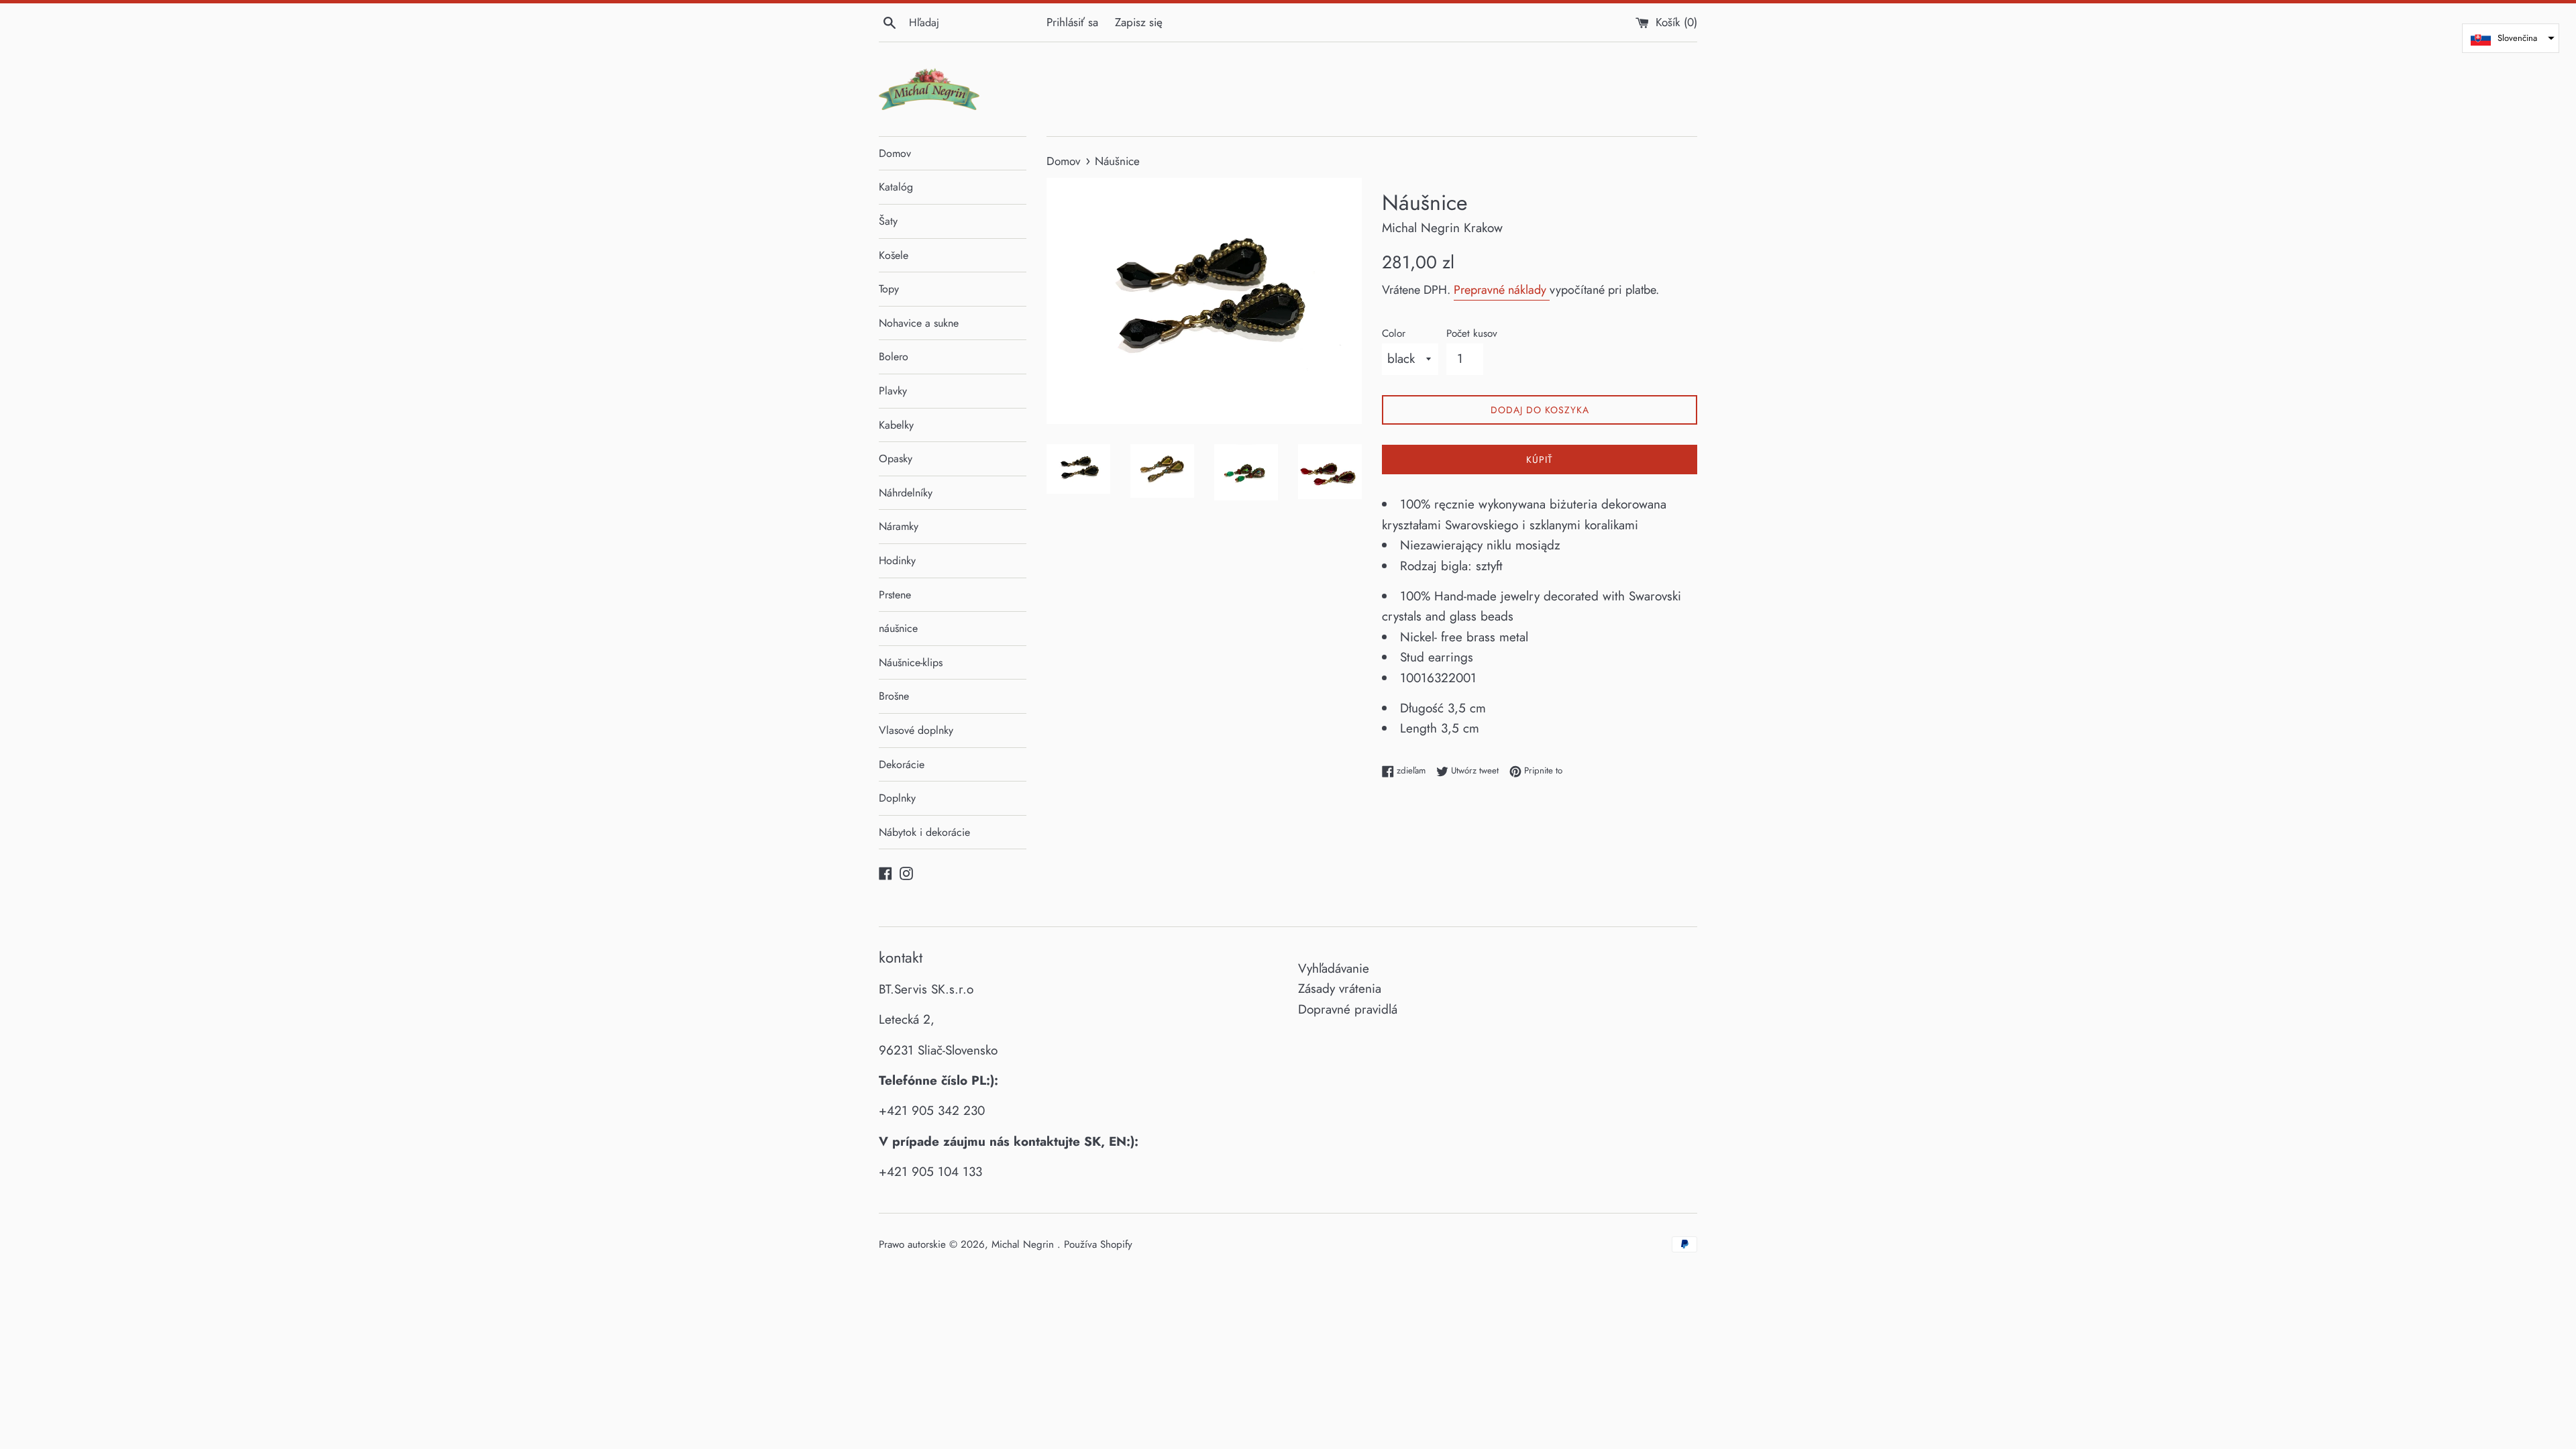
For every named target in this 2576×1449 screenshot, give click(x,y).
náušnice (898, 628)
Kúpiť (1540, 460)
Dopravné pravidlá (1348, 1009)
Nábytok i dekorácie (924, 832)
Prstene (895, 595)
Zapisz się (1139, 22)
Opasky (896, 459)
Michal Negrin (1024, 1244)
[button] (2511, 38)
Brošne (894, 696)
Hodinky (897, 560)
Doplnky (897, 798)
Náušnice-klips (911, 662)
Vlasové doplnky (916, 730)
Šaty (888, 221)
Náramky (899, 526)
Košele (894, 255)
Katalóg (896, 187)
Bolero (894, 357)
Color (1394, 333)
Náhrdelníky (906, 493)
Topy (889, 289)
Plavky (893, 391)
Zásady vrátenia (1340, 988)
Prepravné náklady (1502, 290)
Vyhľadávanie (1334, 968)
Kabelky (896, 425)
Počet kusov (1472, 333)
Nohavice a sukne (919, 323)
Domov (895, 153)
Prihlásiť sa (1072, 22)
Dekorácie (902, 764)
